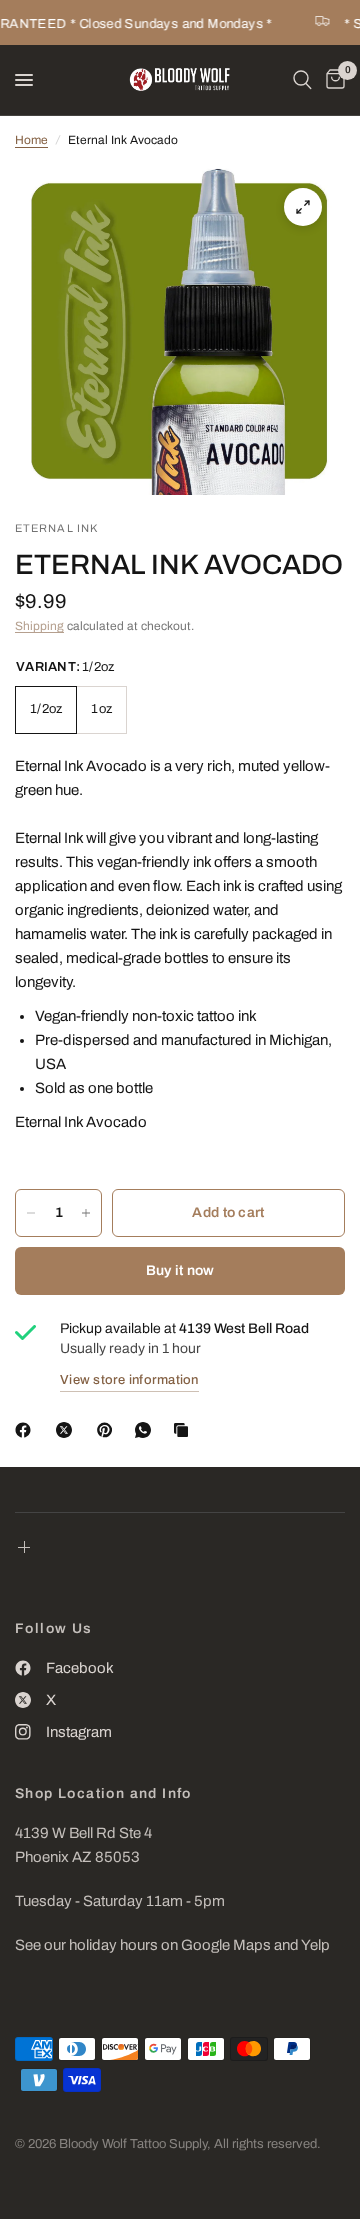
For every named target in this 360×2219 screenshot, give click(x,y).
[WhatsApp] (147, 1430)
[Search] (302, 80)
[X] (68, 1430)
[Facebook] (27, 1430)
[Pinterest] (109, 1430)
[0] (332, 80)
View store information (129, 1380)
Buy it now (180, 1270)
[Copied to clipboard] (185, 1430)
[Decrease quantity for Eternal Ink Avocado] (31, 1213)
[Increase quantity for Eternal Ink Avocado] (86, 1213)
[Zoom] (303, 207)
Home (31, 140)
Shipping (39, 626)
